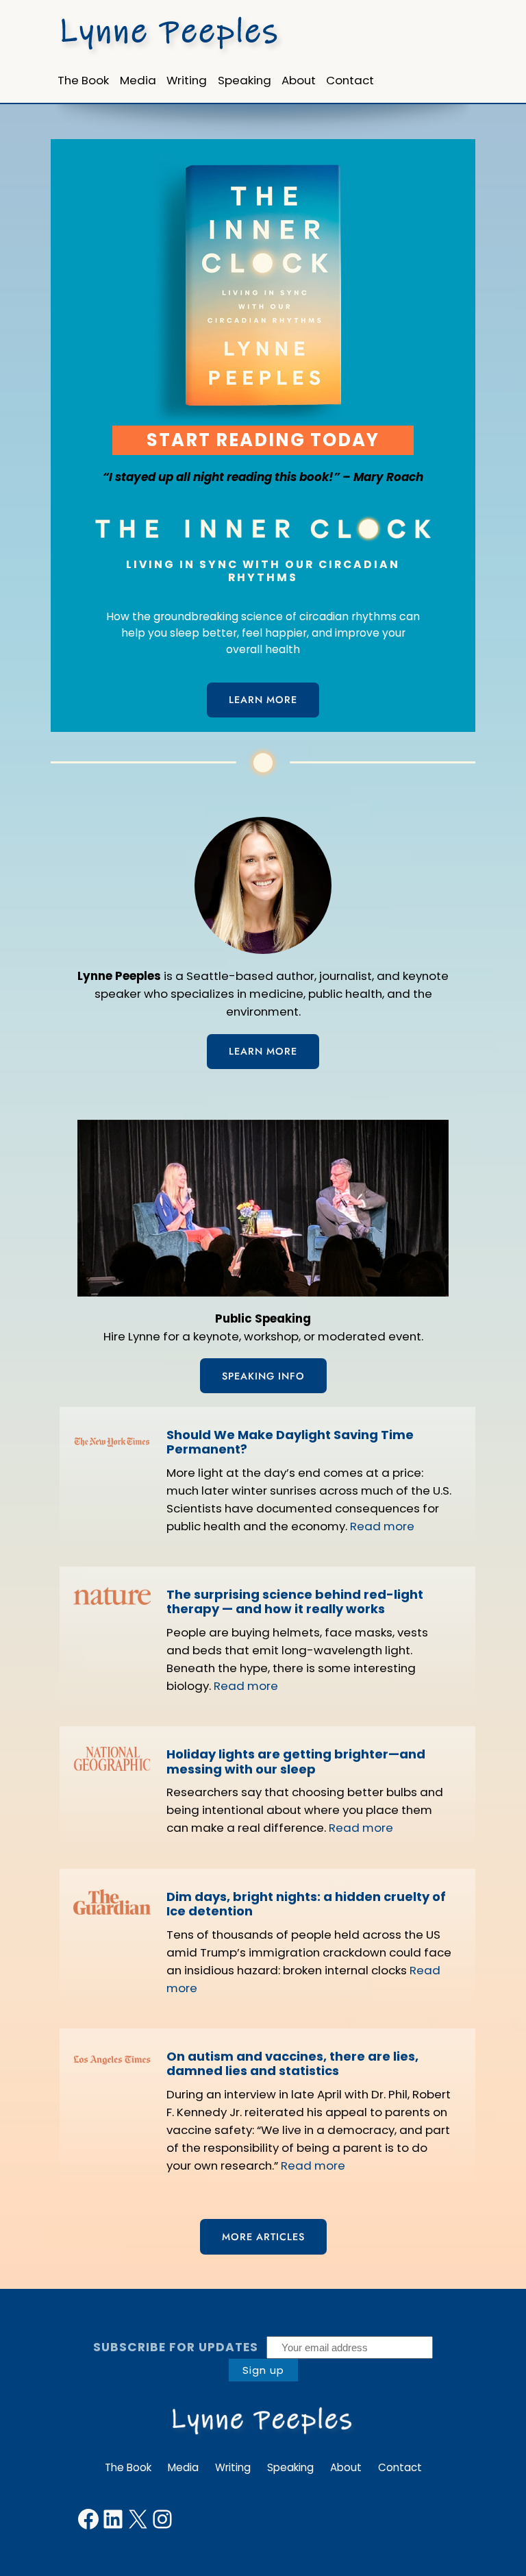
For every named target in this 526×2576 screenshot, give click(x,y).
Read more (382, 1526)
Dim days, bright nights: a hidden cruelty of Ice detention (306, 1904)
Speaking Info (263, 1376)
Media (183, 2467)
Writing (233, 2467)
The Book (128, 2467)
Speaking (290, 2467)
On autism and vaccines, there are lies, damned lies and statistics (292, 2064)
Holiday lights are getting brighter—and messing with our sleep (296, 1762)
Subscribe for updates (176, 2347)
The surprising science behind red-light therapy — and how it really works (295, 1602)
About (346, 2467)
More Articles (263, 2237)
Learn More (263, 700)
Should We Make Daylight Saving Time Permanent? (290, 1442)
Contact (400, 2467)
